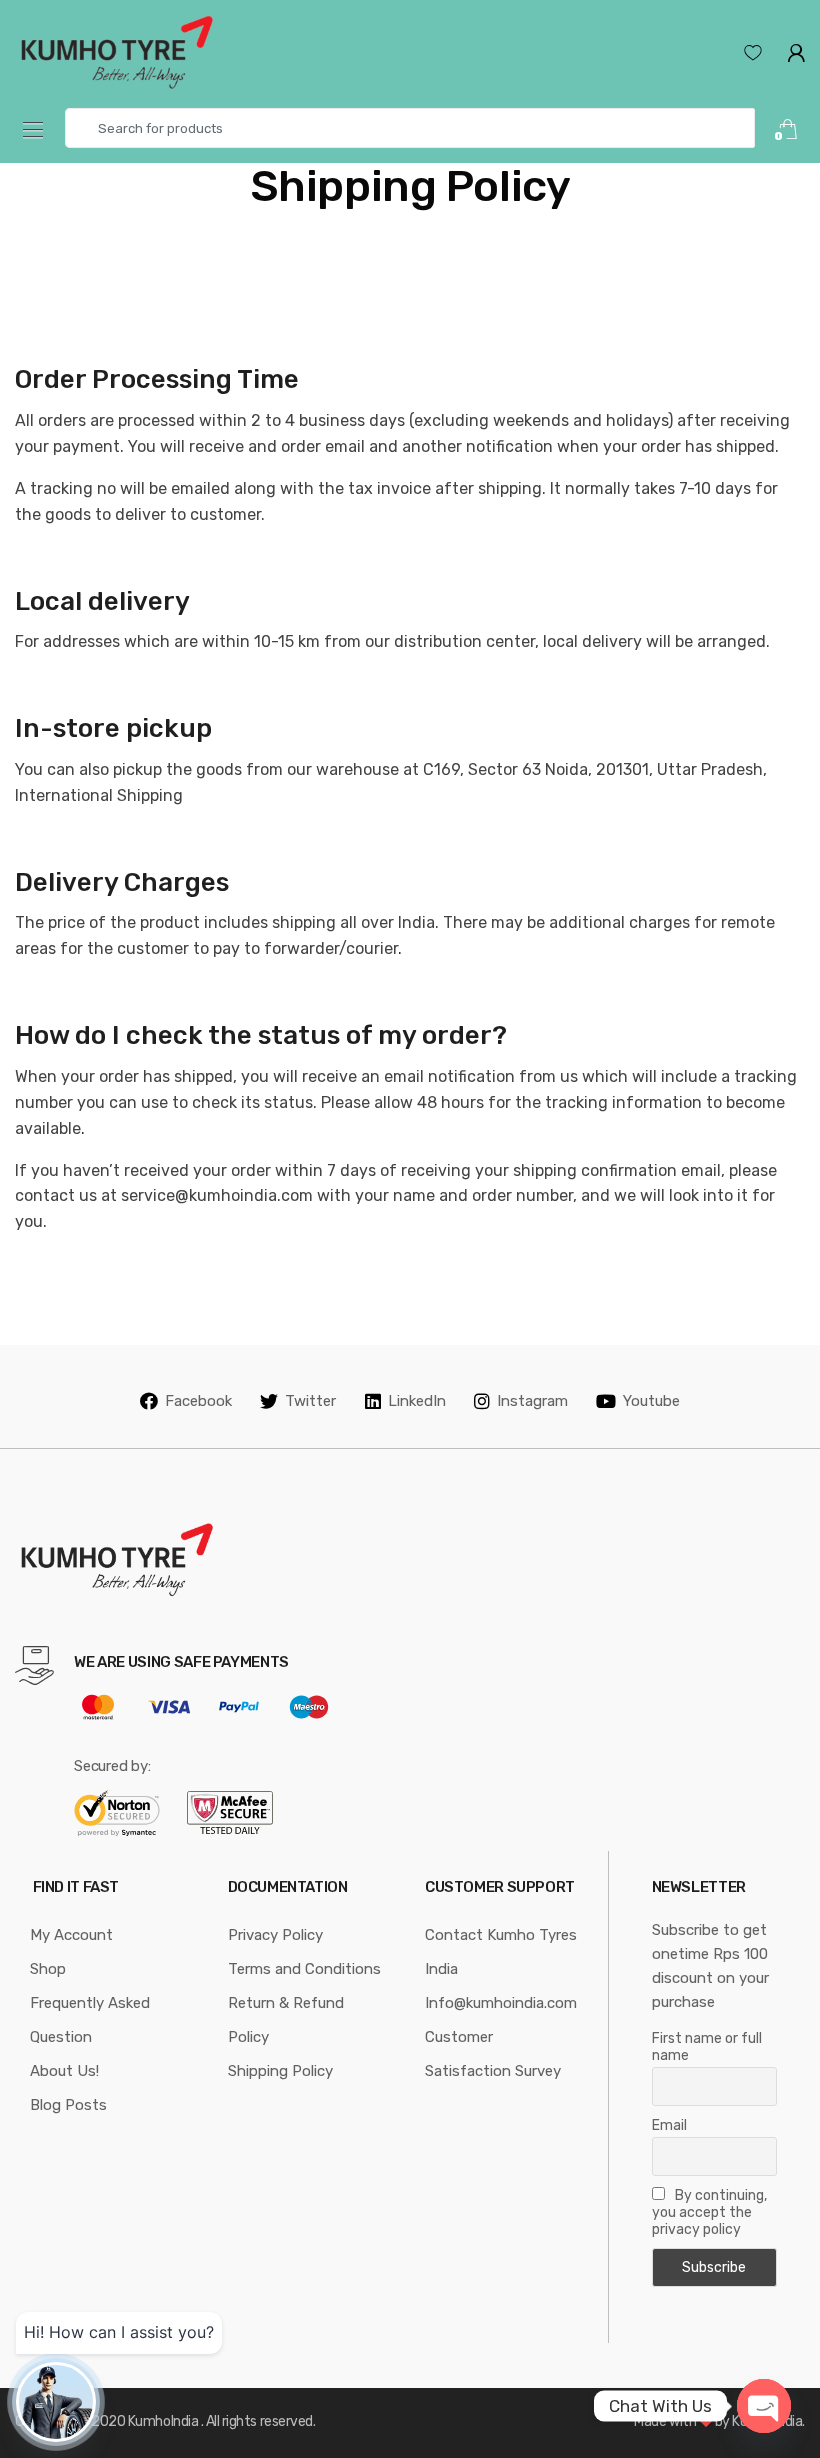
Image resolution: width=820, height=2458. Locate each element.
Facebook (198, 1401)
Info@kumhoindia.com (501, 2003)
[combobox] (410, 128)
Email (669, 2125)
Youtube (651, 1401)
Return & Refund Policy (286, 2020)
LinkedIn (417, 1401)
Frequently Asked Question (90, 2020)
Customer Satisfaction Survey (493, 2054)
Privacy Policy (275, 1935)
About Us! (64, 2071)
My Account (71, 1935)
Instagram (532, 1401)
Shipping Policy (280, 2071)
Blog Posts (68, 2105)
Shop (48, 1969)
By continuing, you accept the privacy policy (709, 2212)
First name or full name (707, 2047)
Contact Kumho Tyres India (501, 1952)
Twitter (310, 1401)
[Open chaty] (764, 2406)
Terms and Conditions (304, 1969)
